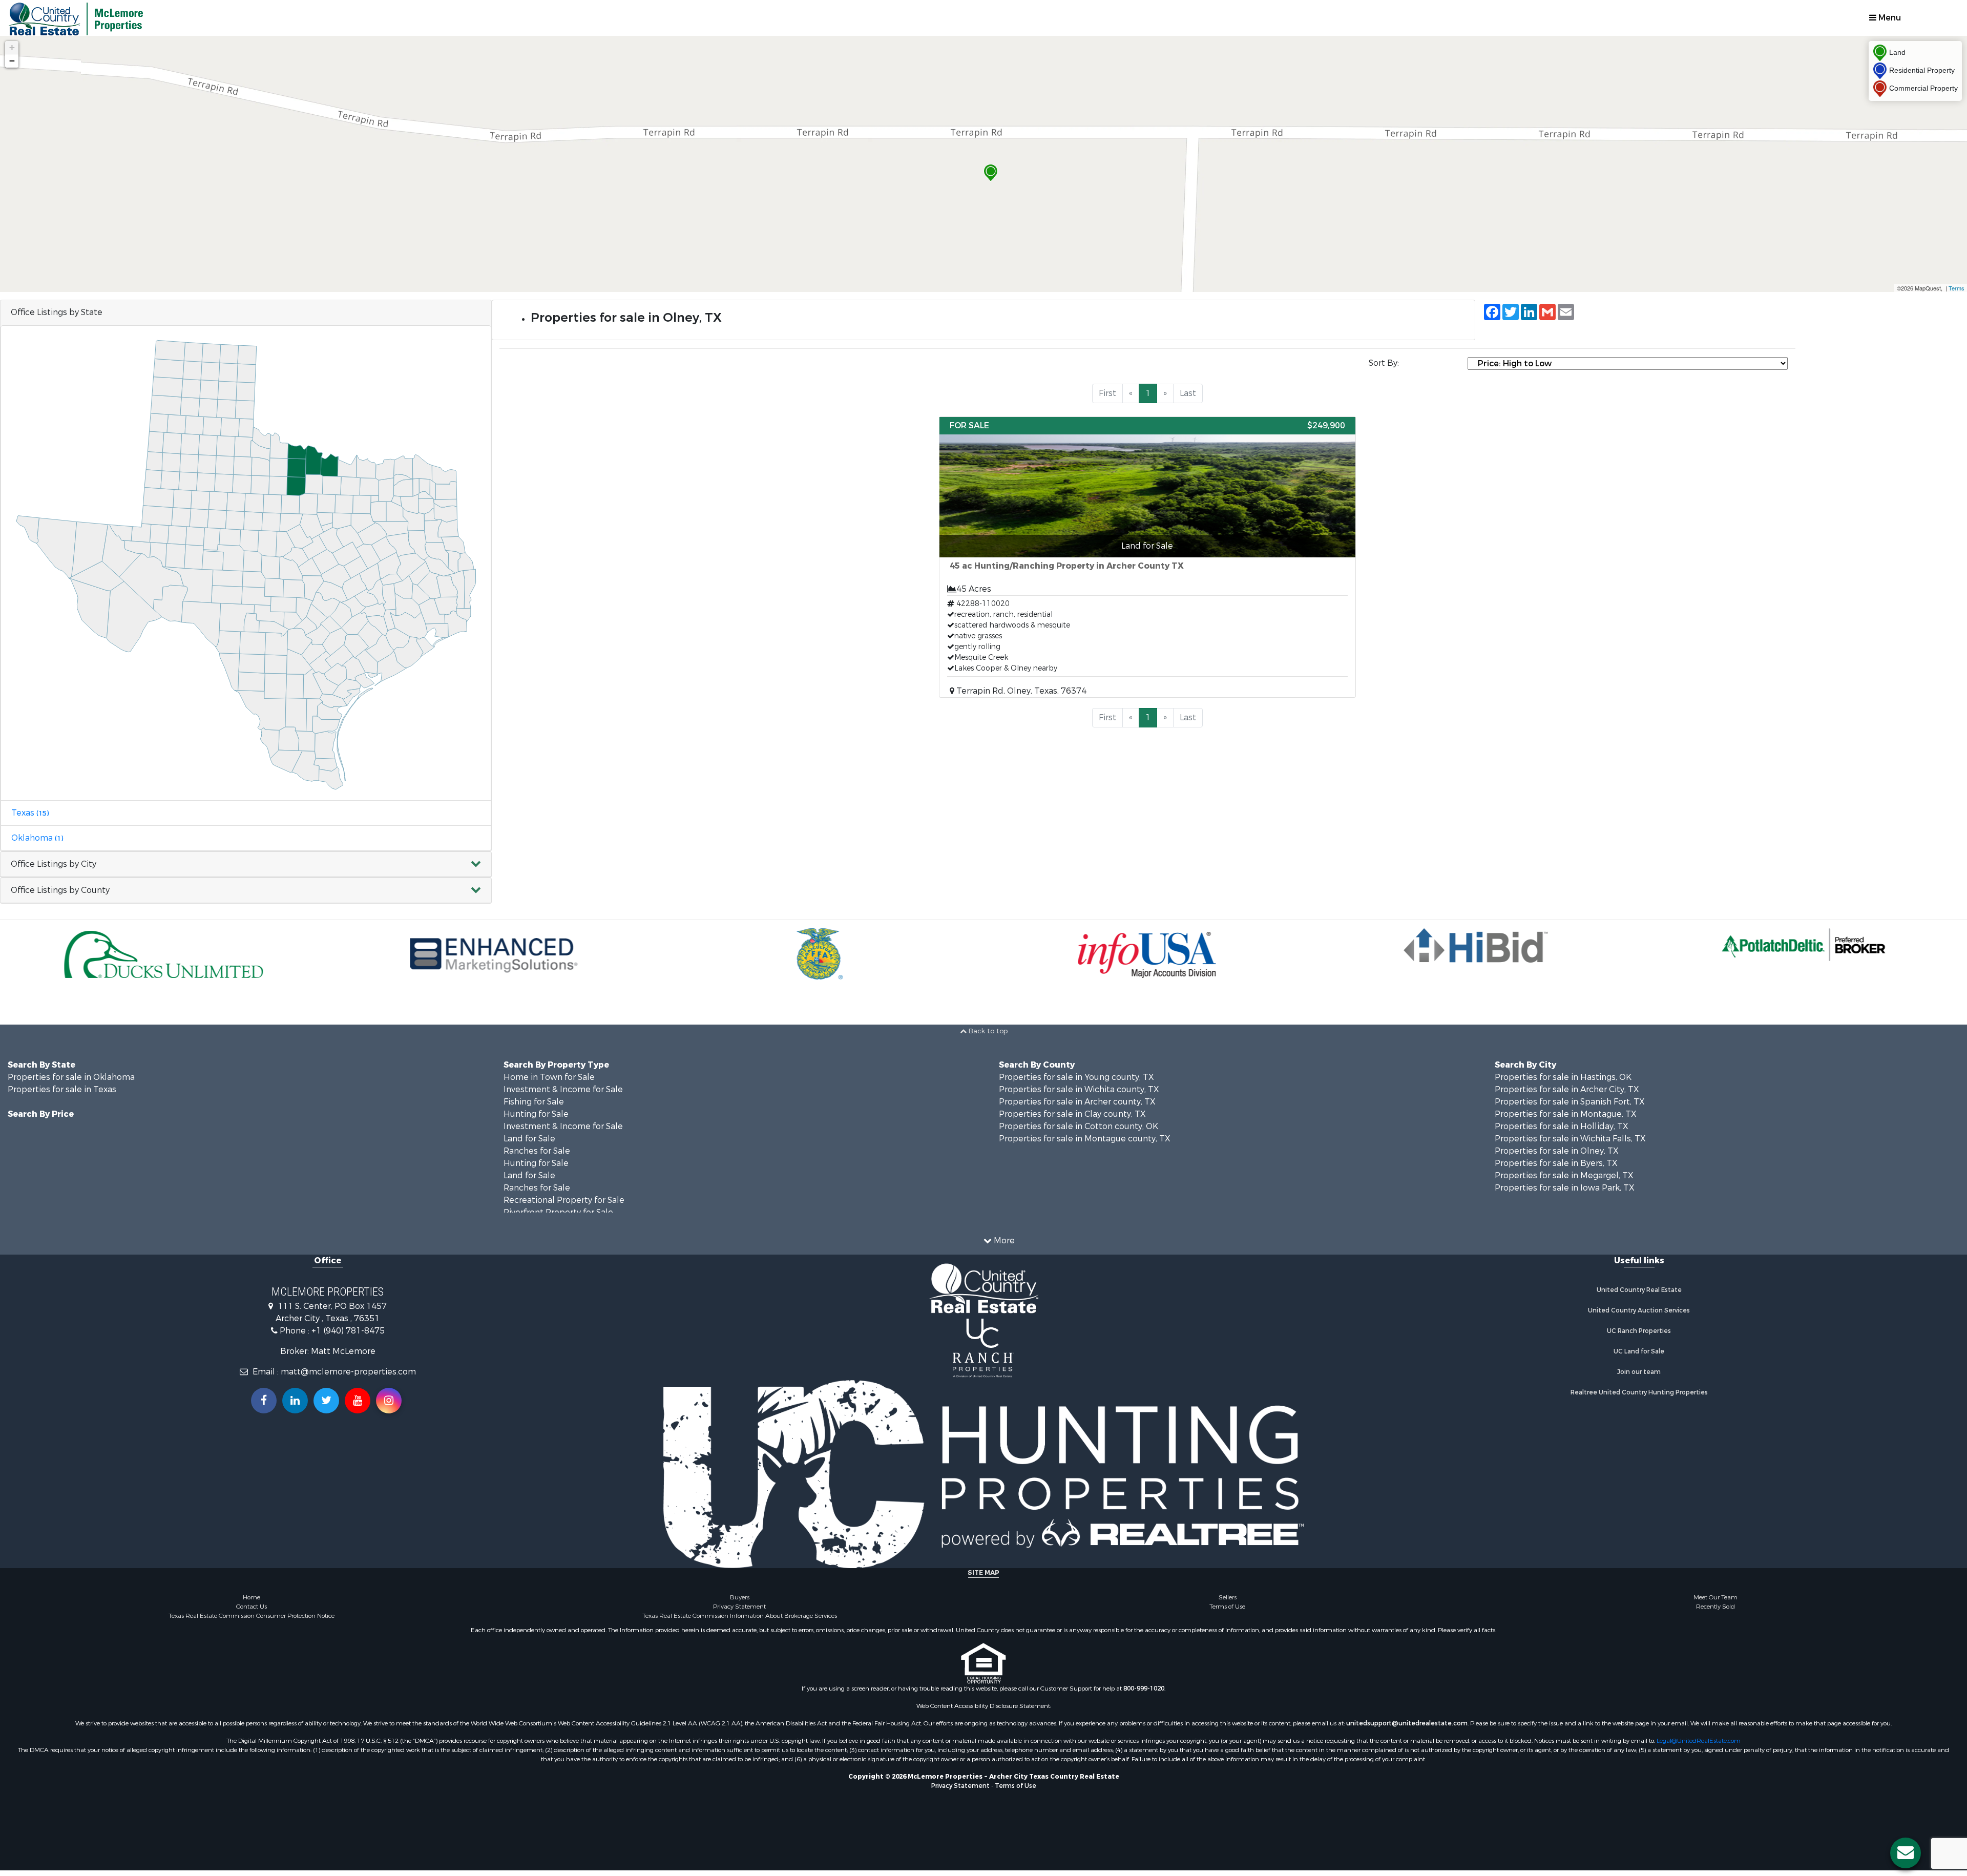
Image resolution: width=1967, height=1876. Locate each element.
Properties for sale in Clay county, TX (1072, 1114)
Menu (1889, 18)
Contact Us (252, 1607)
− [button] (12, 61)
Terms (1956, 288)
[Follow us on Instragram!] (389, 1401)
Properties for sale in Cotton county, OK (1079, 1126)
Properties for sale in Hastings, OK (1563, 1077)
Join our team (1639, 1372)
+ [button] (12, 47)
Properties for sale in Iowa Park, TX (1565, 1188)
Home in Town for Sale (549, 1077)
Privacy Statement (739, 1607)
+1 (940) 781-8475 (348, 1331)
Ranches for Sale (537, 1151)
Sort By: (1384, 363)
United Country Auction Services (1639, 1310)
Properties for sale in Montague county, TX (1085, 1139)
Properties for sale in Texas (62, 1089)
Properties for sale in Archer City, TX (1567, 1089)
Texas (30, 813)
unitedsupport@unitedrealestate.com (1407, 1723)
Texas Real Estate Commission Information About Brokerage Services (740, 1616)
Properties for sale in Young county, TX (1076, 1077)
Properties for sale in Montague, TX (1566, 1114)
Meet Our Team (1715, 1597)
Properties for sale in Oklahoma (71, 1077)
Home (252, 1597)
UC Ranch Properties (1639, 1331)
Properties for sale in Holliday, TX (1562, 1126)
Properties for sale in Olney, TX (1557, 1151)
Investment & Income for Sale (563, 1089)
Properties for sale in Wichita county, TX (1079, 1089)
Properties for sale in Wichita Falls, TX (1570, 1139)
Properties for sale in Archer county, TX (1077, 1102)
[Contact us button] (1906, 1853)
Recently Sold (1715, 1607)
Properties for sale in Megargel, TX (1564, 1175)
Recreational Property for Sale (564, 1200)
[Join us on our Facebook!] (264, 1401)
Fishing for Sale (534, 1102)
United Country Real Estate (1639, 1290)
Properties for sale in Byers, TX (1556, 1163)
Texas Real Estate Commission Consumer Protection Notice (252, 1616)
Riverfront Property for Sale (558, 1212)
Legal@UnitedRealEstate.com (1699, 1741)
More (1003, 1241)
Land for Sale (529, 1139)
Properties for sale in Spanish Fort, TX (1570, 1102)
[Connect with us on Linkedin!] (295, 1401)
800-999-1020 (1144, 1689)
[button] (246, 864)
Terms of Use (1227, 1607)
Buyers (740, 1597)
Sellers (1228, 1597)
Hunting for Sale (536, 1114)
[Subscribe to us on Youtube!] (358, 1401)
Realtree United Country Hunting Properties (1639, 1392)
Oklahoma (37, 838)
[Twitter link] (326, 1401)
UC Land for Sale (1639, 1351)
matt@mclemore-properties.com (348, 1372)
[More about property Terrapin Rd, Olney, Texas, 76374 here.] (1147, 557)
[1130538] (991, 173)
